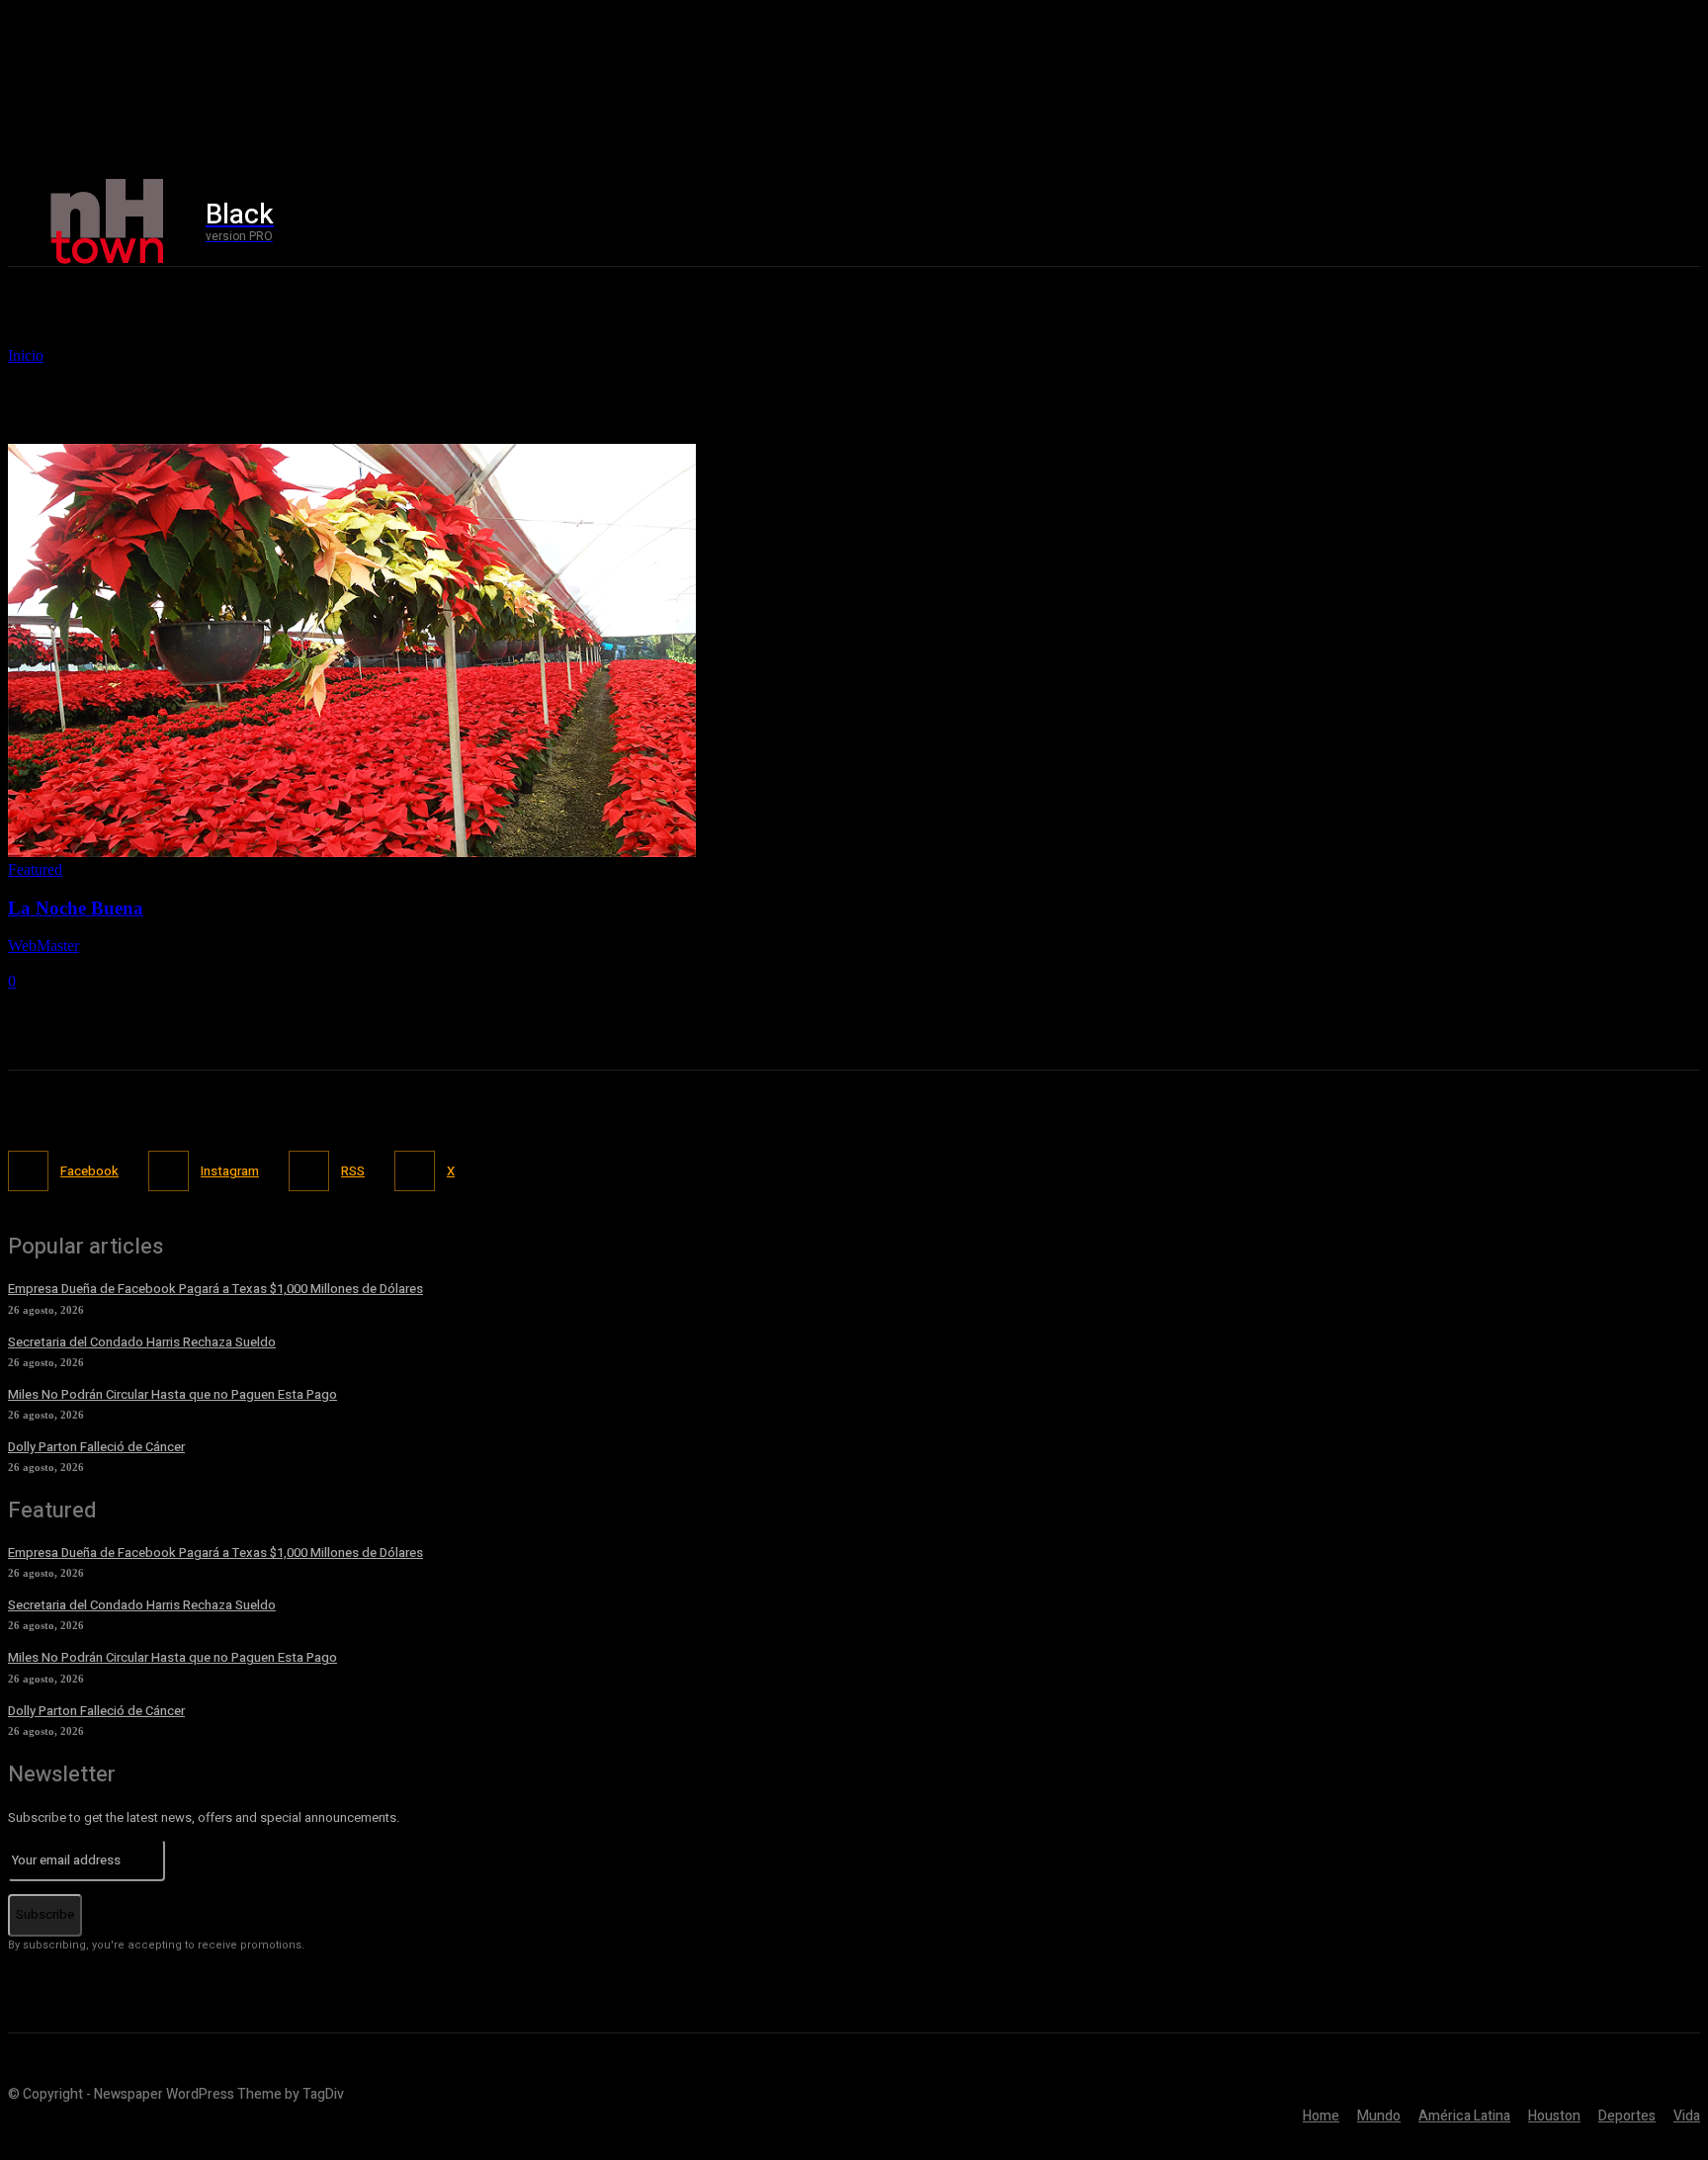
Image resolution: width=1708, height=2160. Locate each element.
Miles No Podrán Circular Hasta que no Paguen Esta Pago (172, 1394)
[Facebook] (1386, 222)
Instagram (230, 1171)
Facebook (89, 1171)
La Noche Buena (76, 908)
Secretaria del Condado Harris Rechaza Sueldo (142, 1342)
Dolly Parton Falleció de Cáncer (96, 1447)
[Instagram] (1428, 222)
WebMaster (43, 946)
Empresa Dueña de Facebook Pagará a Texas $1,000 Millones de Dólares (215, 1289)
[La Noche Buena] (352, 852)
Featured (35, 869)
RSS (353, 1171)
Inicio (26, 355)
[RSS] (309, 1171)
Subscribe (45, 1914)
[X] (1470, 222)
